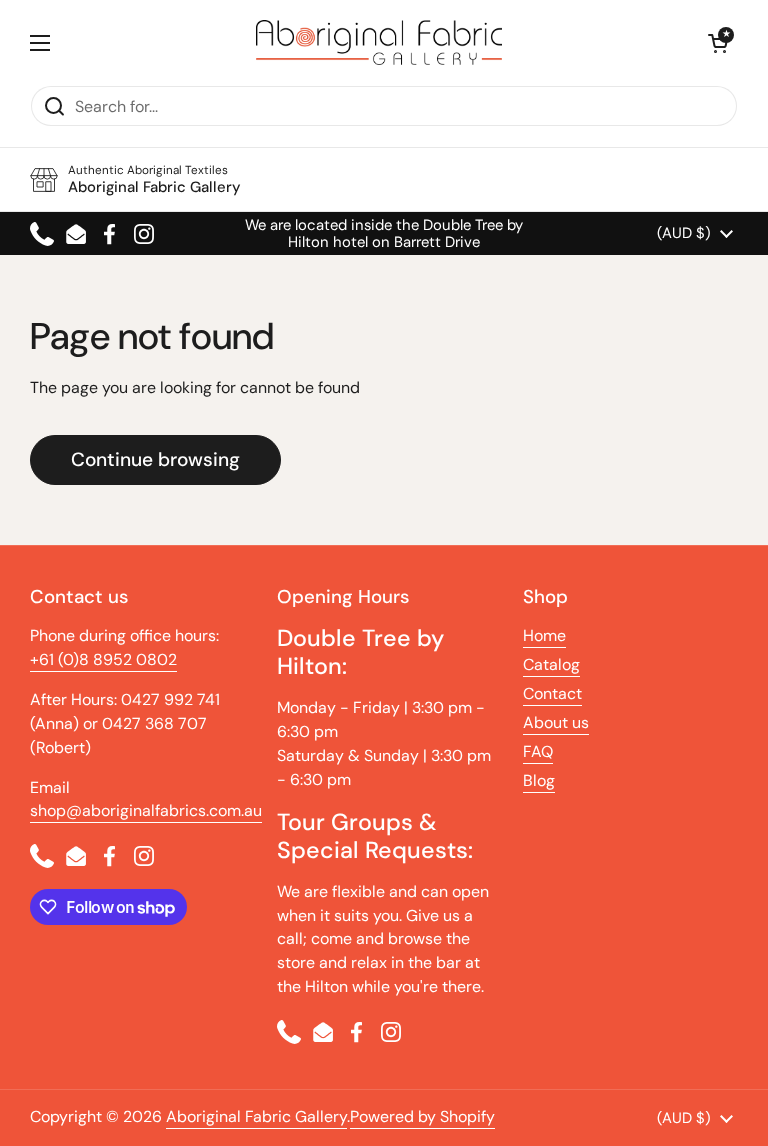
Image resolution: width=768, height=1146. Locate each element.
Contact (552, 693)
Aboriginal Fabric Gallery (256, 1116)
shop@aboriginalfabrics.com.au (146, 810)
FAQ (538, 751)
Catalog (551, 664)
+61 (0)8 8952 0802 (103, 659)
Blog (539, 780)
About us (556, 722)
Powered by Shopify (422, 1116)
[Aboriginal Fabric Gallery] (379, 42)
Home (544, 635)
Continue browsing (155, 459)
